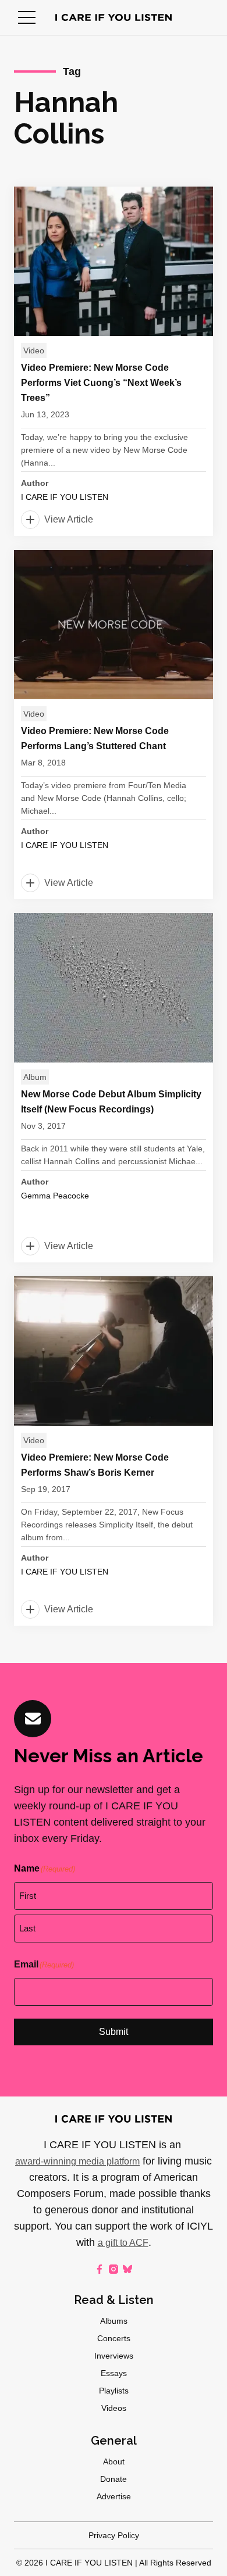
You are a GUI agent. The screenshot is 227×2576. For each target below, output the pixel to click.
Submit (114, 2032)
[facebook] (100, 2269)
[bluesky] (127, 2269)
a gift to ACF (123, 2243)
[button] (27, 17)
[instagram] (114, 2269)
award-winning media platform (77, 2161)
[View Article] (114, 361)
